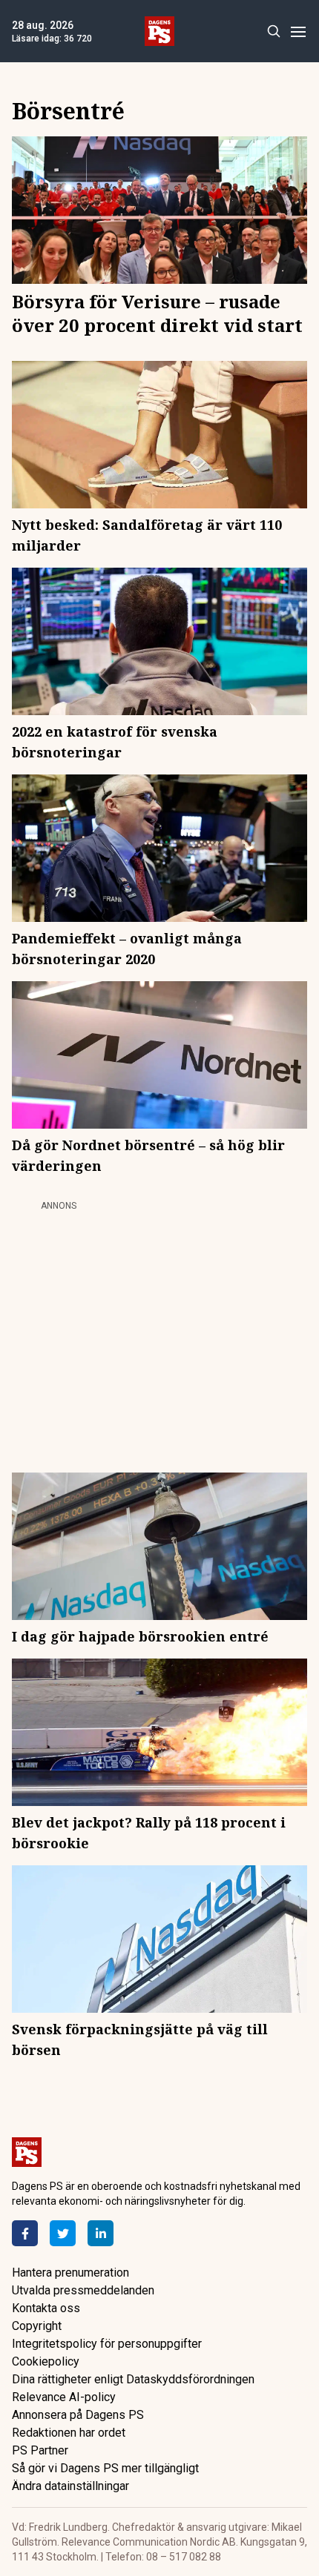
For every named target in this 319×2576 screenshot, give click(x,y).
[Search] (273, 31)
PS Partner (40, 2450)
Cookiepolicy (46, 2361)
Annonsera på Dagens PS (78, 2415)
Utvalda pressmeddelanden (83, 2290)
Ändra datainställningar (70, 2486)
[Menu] (298, 31)
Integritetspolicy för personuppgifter (107, 2344)
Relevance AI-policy (64, 2397)
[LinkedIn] (101, 2233)
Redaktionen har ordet (69, 2433)
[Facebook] (25, 2233)
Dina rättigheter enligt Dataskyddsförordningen (133, 2379)
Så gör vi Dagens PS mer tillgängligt (105, 2468)
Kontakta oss (46, 2308)
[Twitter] (63, 2233)
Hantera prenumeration (70, 2273)
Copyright (37, 2326)
